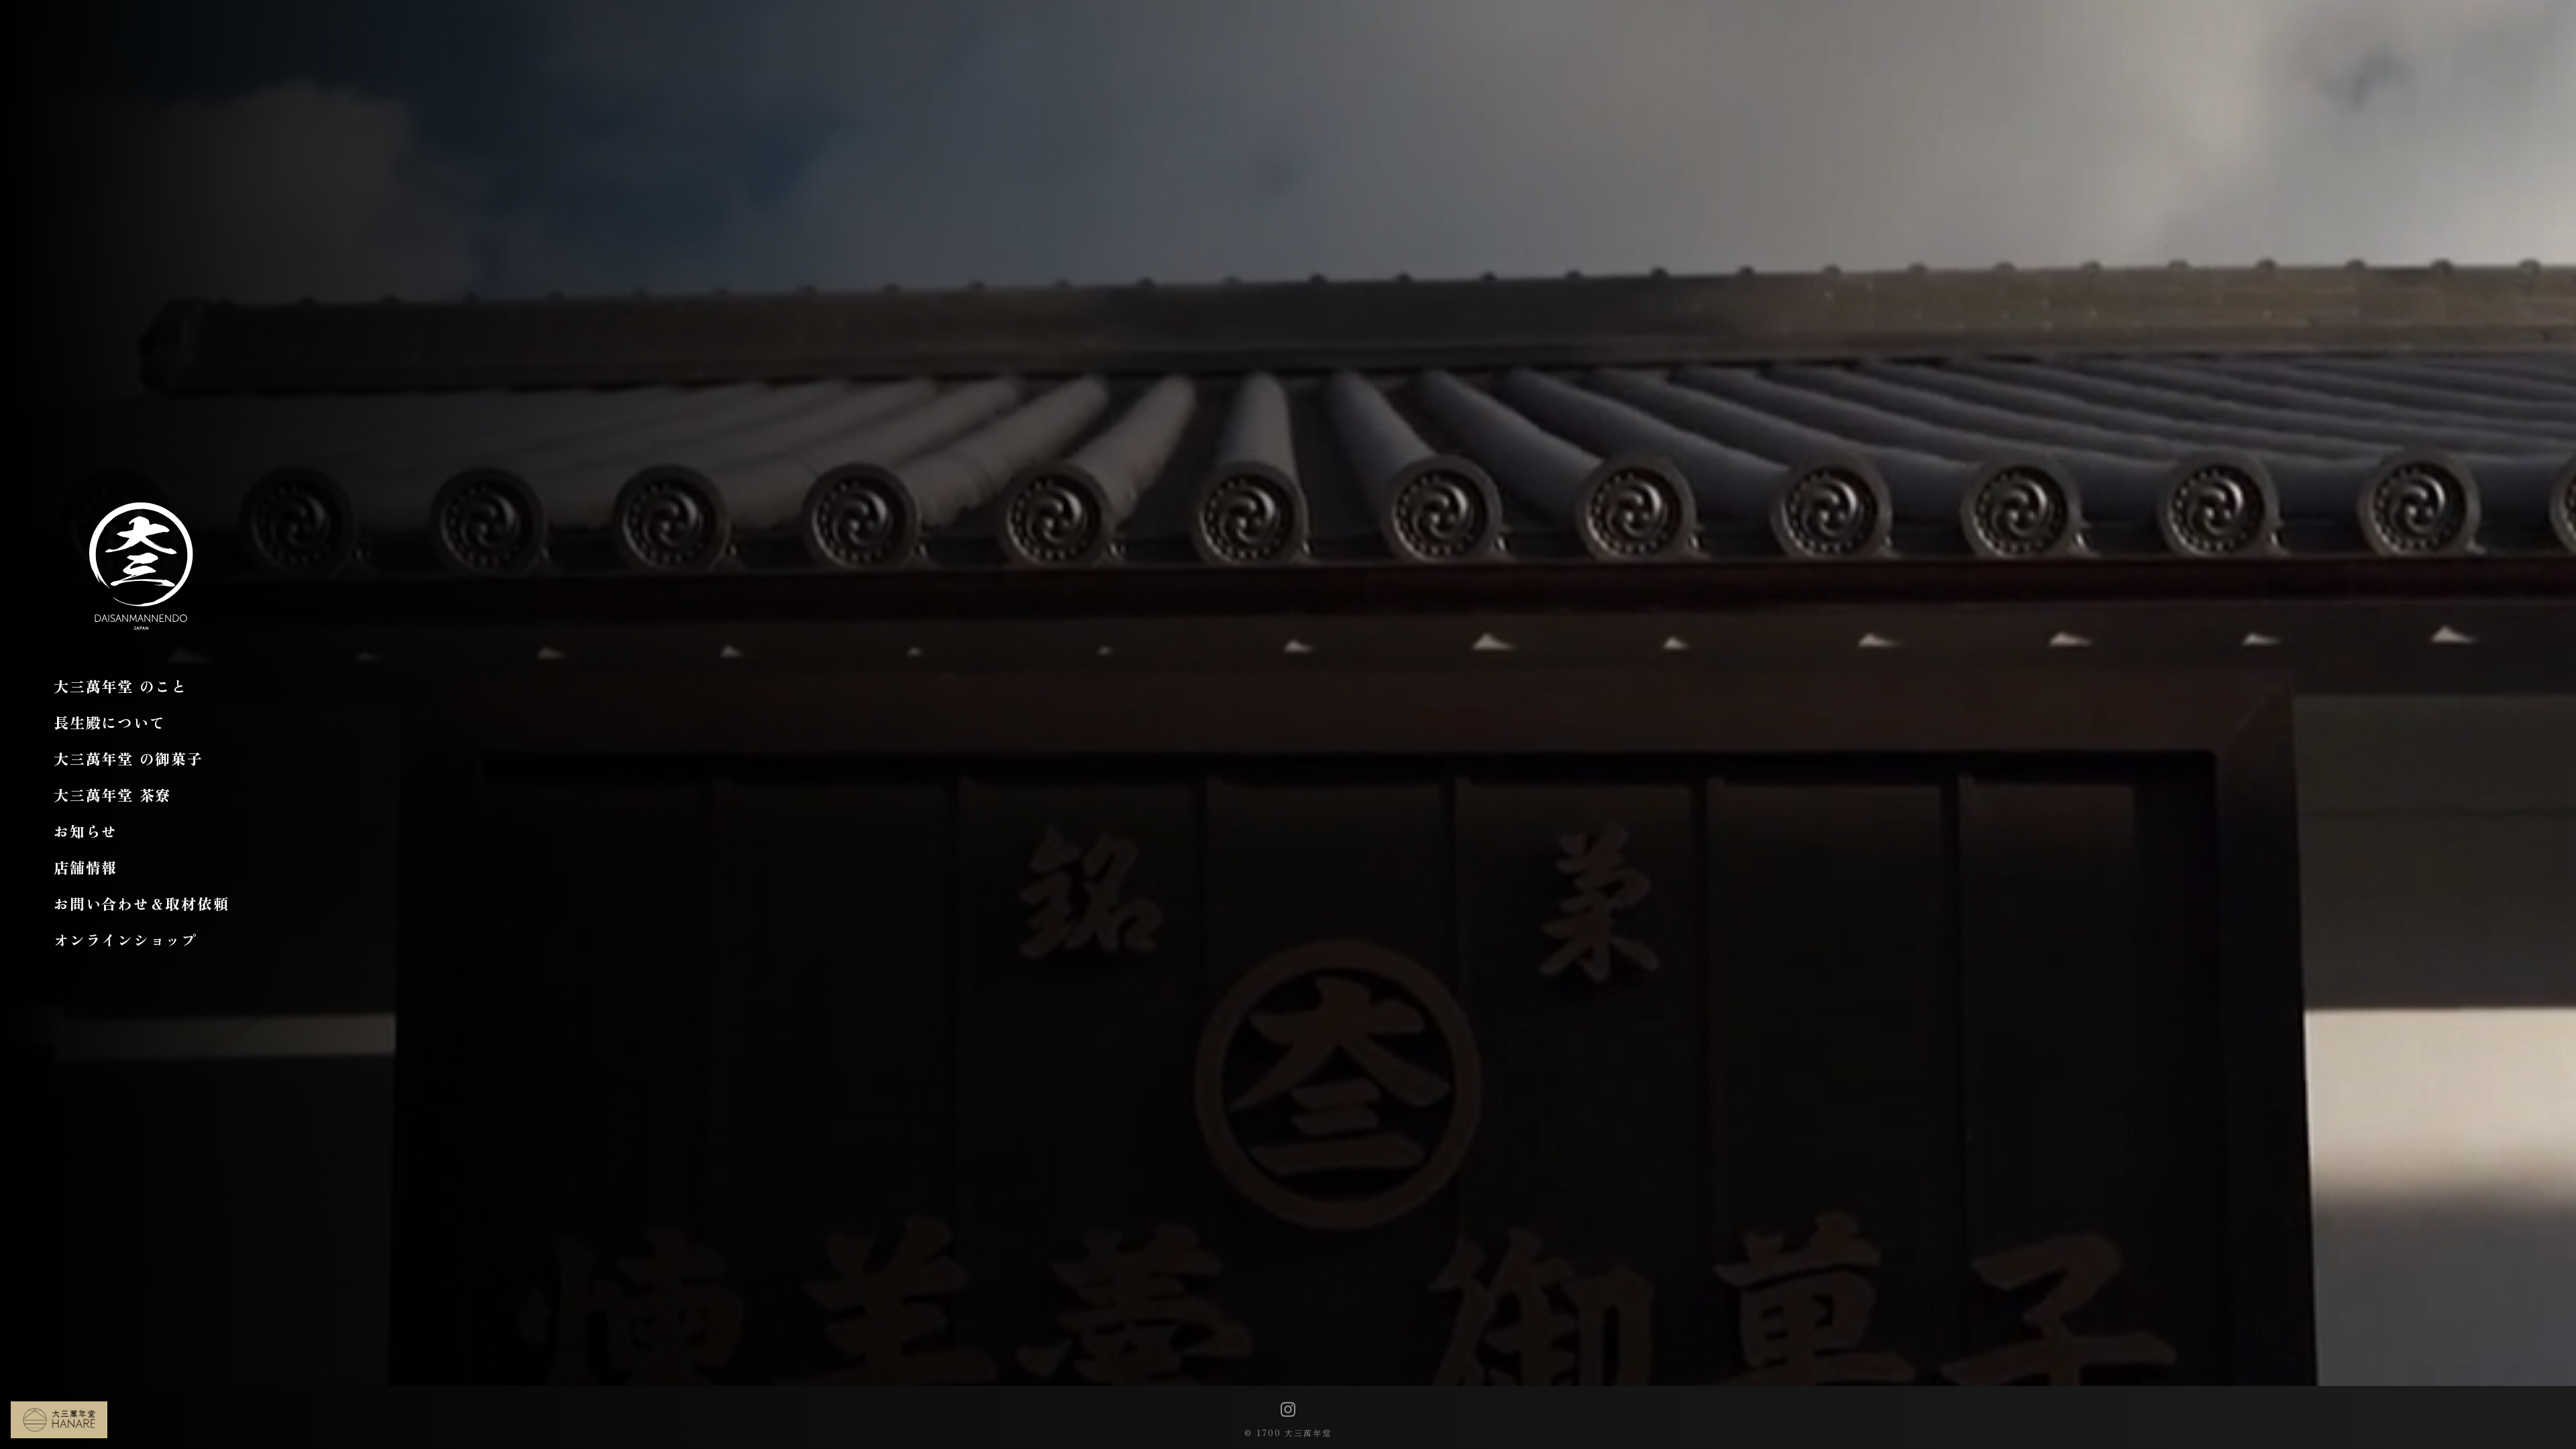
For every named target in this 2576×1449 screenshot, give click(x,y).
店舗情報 (86, 867)
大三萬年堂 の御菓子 (128, 758)
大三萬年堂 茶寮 (112, 794)
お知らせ (86, 830)
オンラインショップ (125, 939)
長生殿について (109, 722)
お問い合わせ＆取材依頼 (141, 903)
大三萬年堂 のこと (120, 686)
